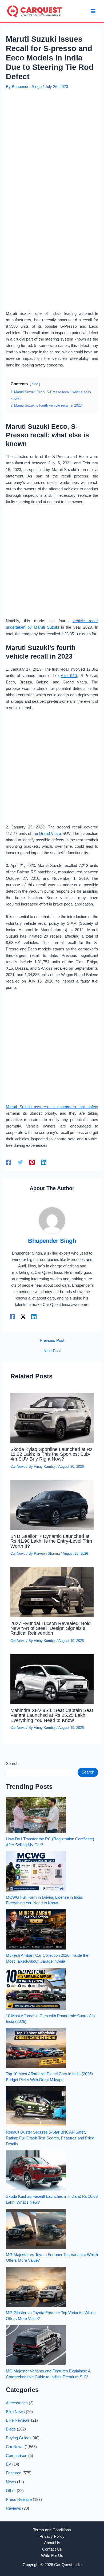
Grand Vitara (50, 834)
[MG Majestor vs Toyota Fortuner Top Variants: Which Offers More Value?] (36, 2229)
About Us (52, 2543)
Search (12, 1764)
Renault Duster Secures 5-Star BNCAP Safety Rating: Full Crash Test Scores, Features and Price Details (50, 2138)
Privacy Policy (52, 2536)
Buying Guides (19, 2438)
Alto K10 (69, 676)
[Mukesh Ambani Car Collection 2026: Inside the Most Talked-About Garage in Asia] (36, 1929)
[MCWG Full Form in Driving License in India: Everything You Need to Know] (36, 1871)
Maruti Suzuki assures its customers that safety (52, 1107)
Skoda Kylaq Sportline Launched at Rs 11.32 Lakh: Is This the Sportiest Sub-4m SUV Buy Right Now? (51, 1454)
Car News (18, 1467)
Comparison (17, 2456)
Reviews (13, 2508)
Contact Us (52, 2549)
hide (35, 384)
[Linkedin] (44, 1162)
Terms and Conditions (52, 2530)
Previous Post (52, 1341)
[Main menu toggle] (93, 11)
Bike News (15, 2412)
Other (11, 2491)
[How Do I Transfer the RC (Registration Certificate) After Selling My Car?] (36, 1815)
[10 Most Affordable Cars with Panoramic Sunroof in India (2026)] (36, 1989)
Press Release (19, 2499)
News (11, 2482)
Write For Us (52, 2556)
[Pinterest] (32, 1162)
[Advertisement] (52, 146)
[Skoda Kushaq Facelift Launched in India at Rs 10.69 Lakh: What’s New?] (36, 2170)
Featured (14, 2473)
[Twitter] (20, 1162)
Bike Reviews (18, 2420)
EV (9, 2464)
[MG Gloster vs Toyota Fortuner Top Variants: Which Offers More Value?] (36, 2287)
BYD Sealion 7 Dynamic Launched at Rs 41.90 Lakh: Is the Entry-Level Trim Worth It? (51, 1541)
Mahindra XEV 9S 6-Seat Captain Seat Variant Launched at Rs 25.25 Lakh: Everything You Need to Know (52, 1715)
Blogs (11, 2429)
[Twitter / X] (23, 1317)
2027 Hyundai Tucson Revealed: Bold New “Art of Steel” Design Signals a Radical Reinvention (51, 1628)
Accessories (17, 2403)
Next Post (52, 1351)
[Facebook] (9, 1162)
